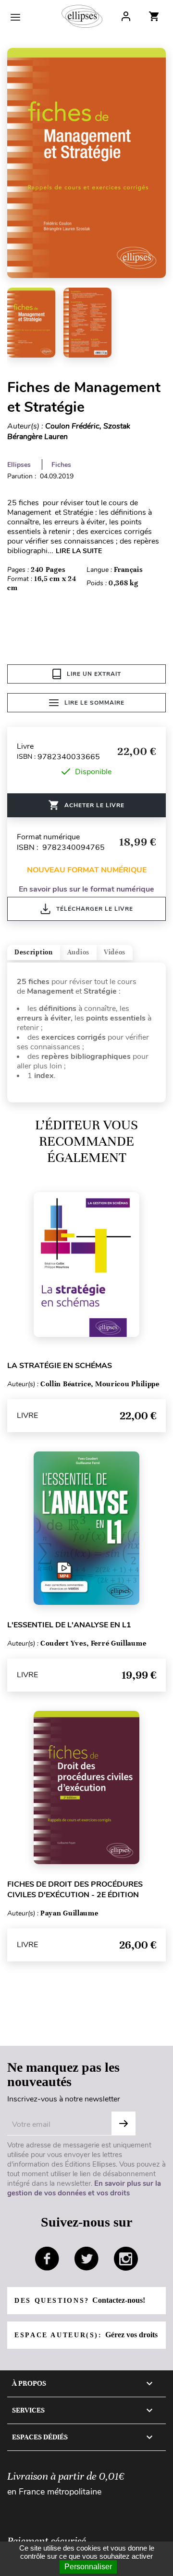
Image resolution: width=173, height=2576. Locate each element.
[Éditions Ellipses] (82, 16)
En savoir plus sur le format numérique (86, 889)
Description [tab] (34, 952)
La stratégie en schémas (60, 1366)
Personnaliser (88, 2567)
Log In (126, 16)
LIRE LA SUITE (79, 551)
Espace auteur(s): (86, 2335)
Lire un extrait (94, 674)
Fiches (61, 465)
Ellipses (19, 465)
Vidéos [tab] (115, 952)
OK (124, 2123)
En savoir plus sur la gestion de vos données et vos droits (84, 2188)
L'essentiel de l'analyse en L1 (69, 1625)
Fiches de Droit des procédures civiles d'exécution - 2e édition (75, 1890)
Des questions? (80, 2300)
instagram (126, 2259)
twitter (86, 2259)
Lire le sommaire (94, 703)
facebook (47, 2259)
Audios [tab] (78, 952)
